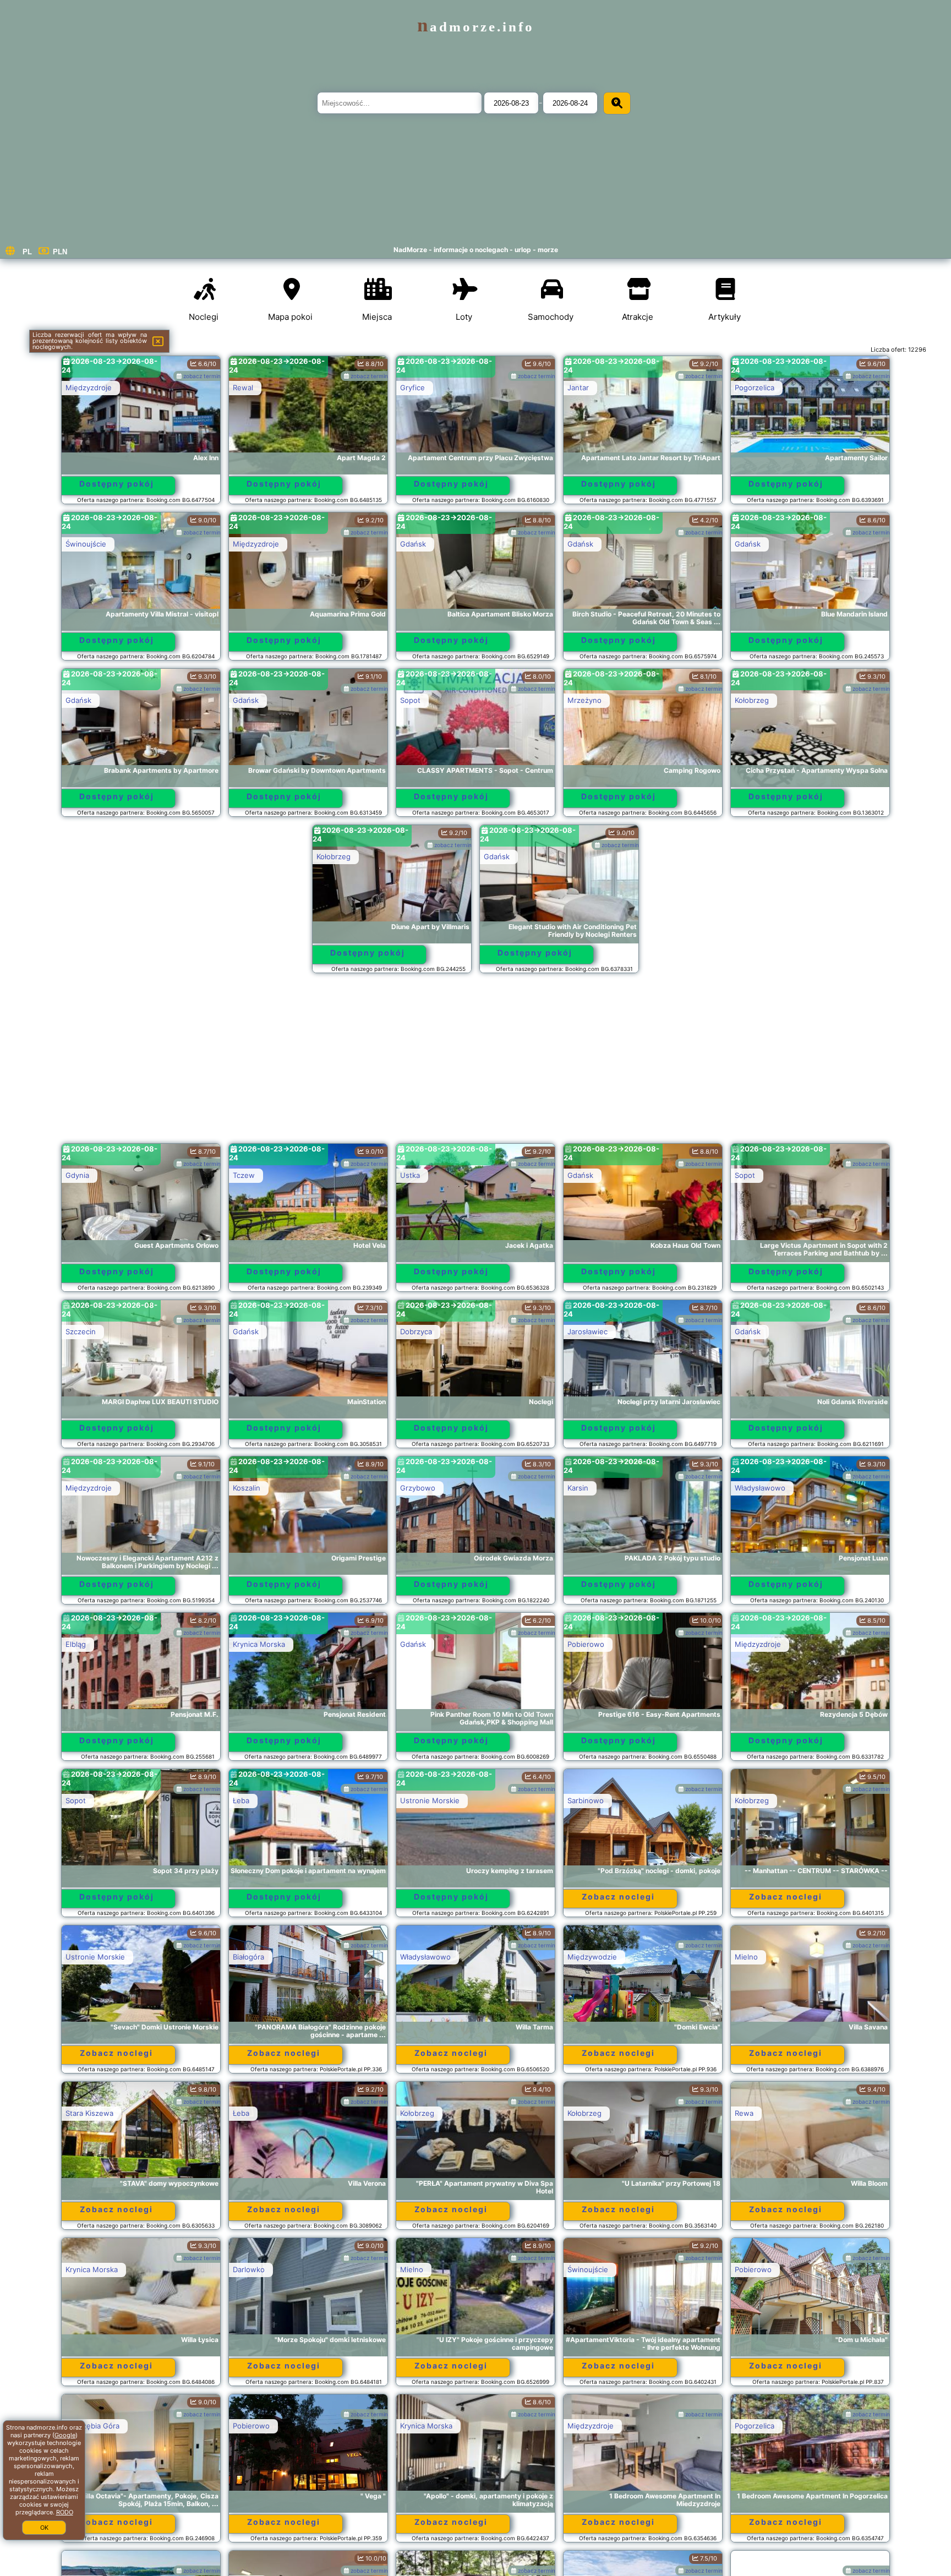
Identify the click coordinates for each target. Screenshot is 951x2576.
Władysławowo (760, 1488)
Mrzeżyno (584, 700)
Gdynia (77, 1175)
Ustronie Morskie (430, 1800)
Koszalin (247, 1488)
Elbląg (76, 1644)
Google (65, 2435)
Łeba (241, 1800)
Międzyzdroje (89, 388)
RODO (65, 2512)
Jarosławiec (587, 1331)
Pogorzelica (755, 388)
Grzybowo (418, 1488)
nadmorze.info (476, 27)
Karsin (578, 1488)
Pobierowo (586, 1644)
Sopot (410, 700)
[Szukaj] (617, 103)
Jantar (578, 388)
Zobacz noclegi (618, 1896)
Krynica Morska (259, 1644)
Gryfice (412, 388)
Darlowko (249, 2269)
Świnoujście (86, 544)
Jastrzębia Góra (92, 2426)
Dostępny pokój (117, 484)
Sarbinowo (586, 1800)
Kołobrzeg (752, 700)
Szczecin (81, 1331)
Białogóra (248, 1957)
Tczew (244, 1175)
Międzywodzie (592, 1957)
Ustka (410, 1175)
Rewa (744, 2113)
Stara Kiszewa (89, 2113)
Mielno (746, 1957)
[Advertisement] (475, 1063)
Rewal (243, 388)
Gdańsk (413, 544)
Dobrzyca (416, 1331)
